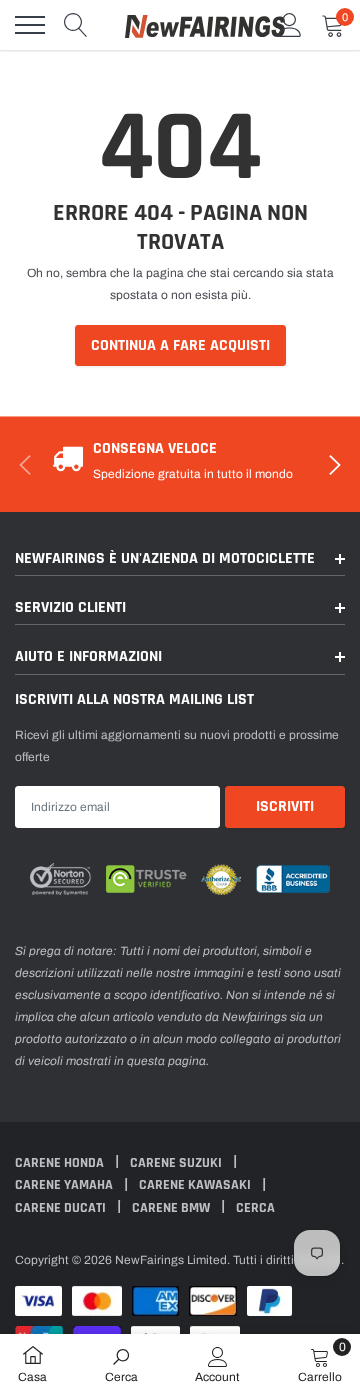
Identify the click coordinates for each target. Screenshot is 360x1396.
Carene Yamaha (65, 1185)
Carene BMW (172, 1208)
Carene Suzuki (177, 1163)
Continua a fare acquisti (180, 345)
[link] (121, 1364)
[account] (290, 25)
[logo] (205, 25)
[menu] (30, 25)
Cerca (255, 1208)
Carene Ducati (62, 1208)
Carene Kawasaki (196, 1185)
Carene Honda (61, 1163)
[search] (76, 25)
